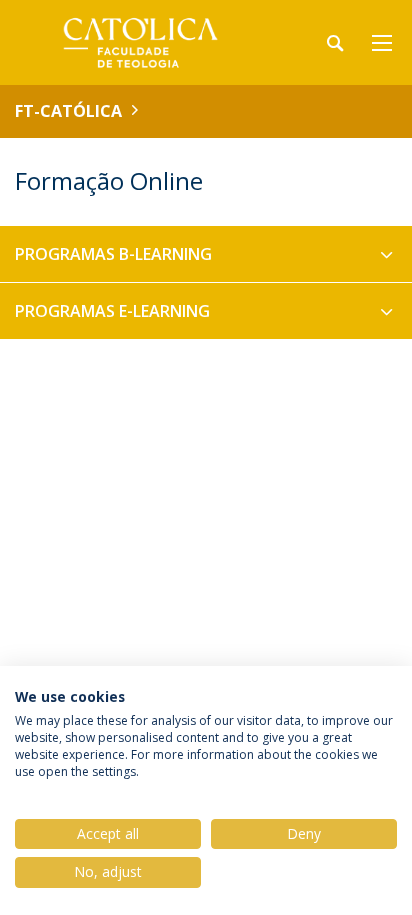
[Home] (140, 42)
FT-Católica (68, 111)
